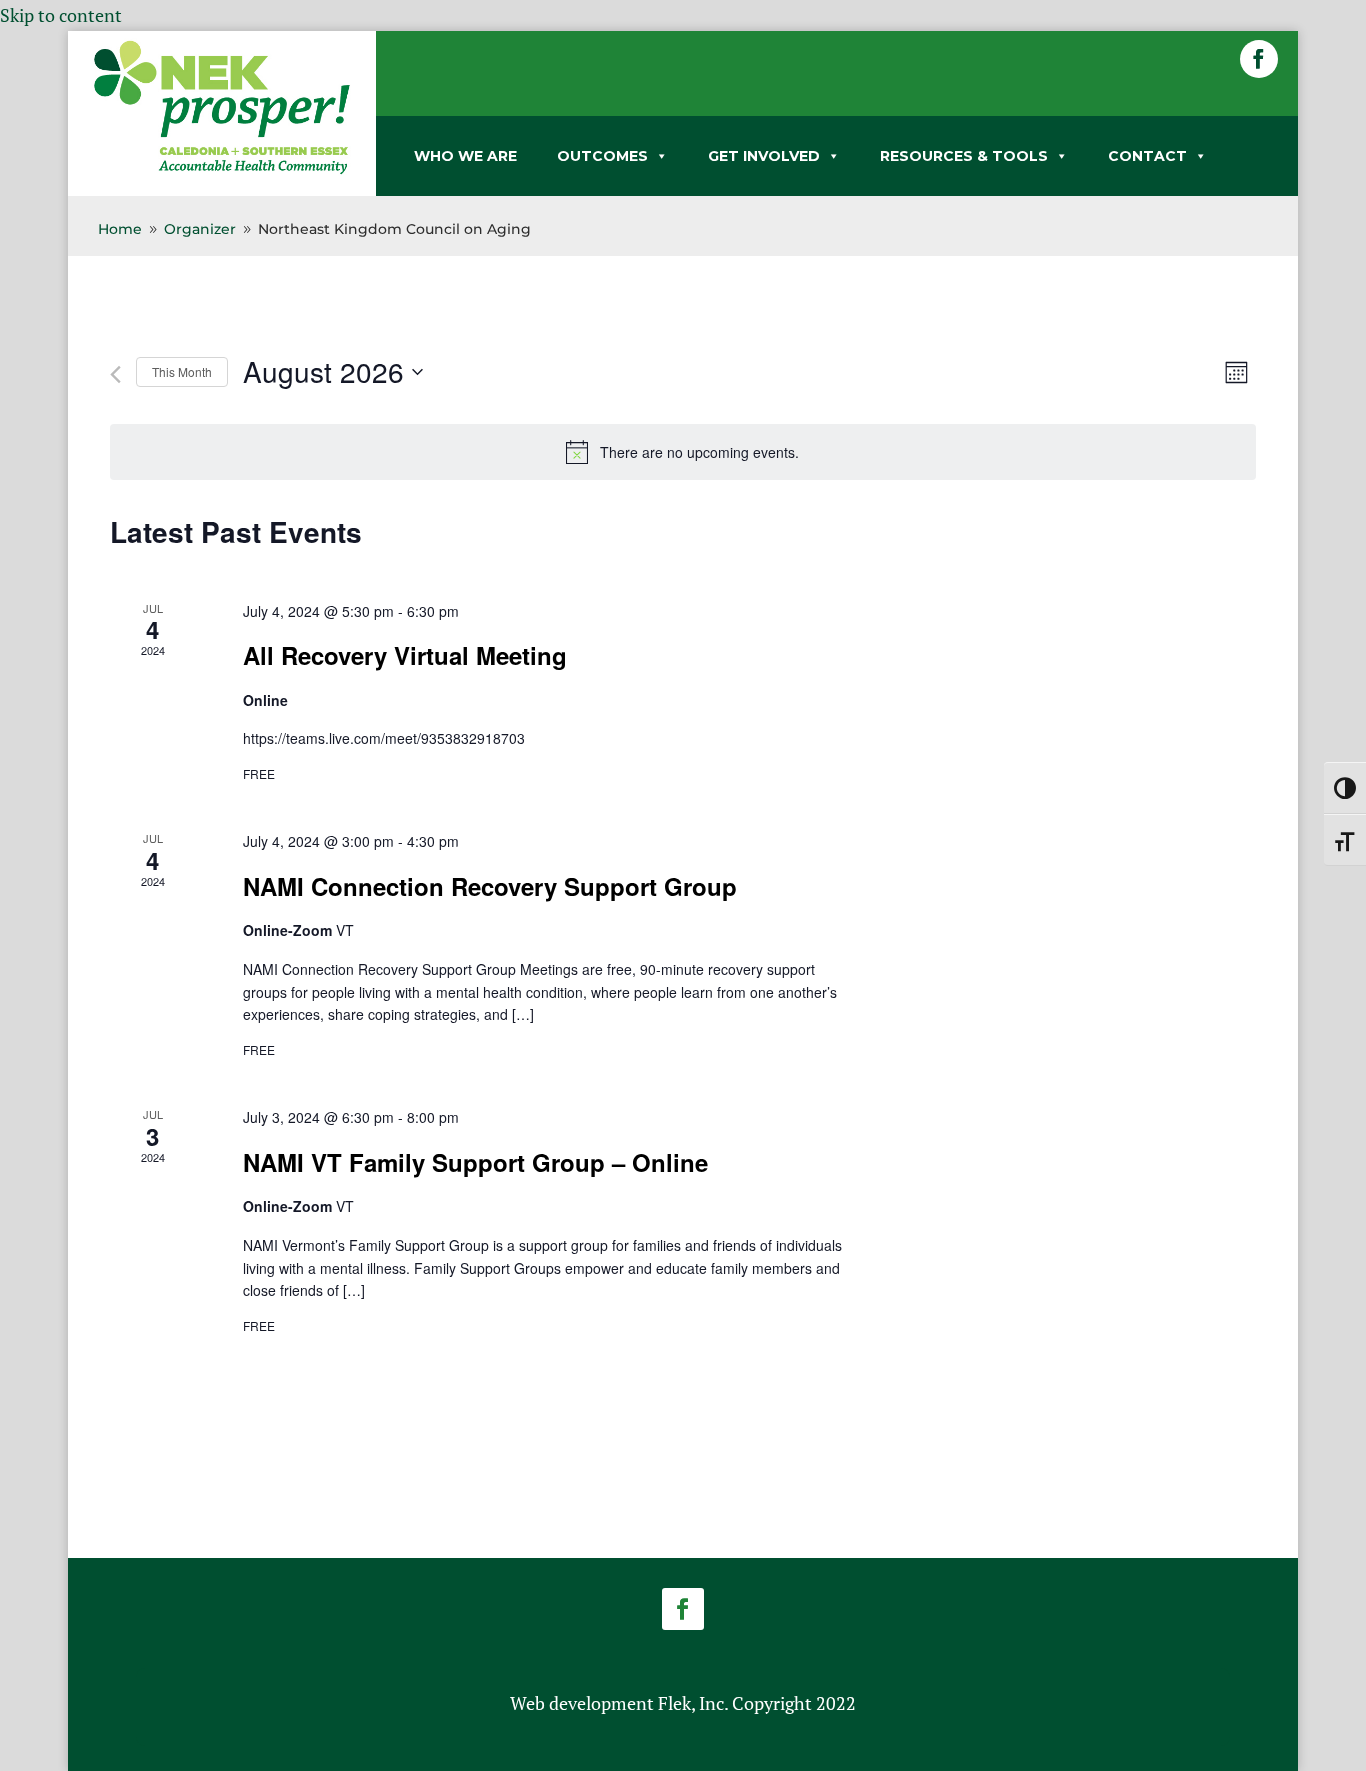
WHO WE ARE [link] (465, 156)
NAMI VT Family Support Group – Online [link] (475, 1162)
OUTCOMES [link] (602, 156)
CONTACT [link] (1147, 156)
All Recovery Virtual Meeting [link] (405, 655)
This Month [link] (182, 371)
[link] (221, 170)
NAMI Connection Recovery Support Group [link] (490, 886)
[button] (1259, 59)
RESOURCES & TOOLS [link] (964, 156)
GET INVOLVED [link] (764, 156)
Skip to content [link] (61, 15)
